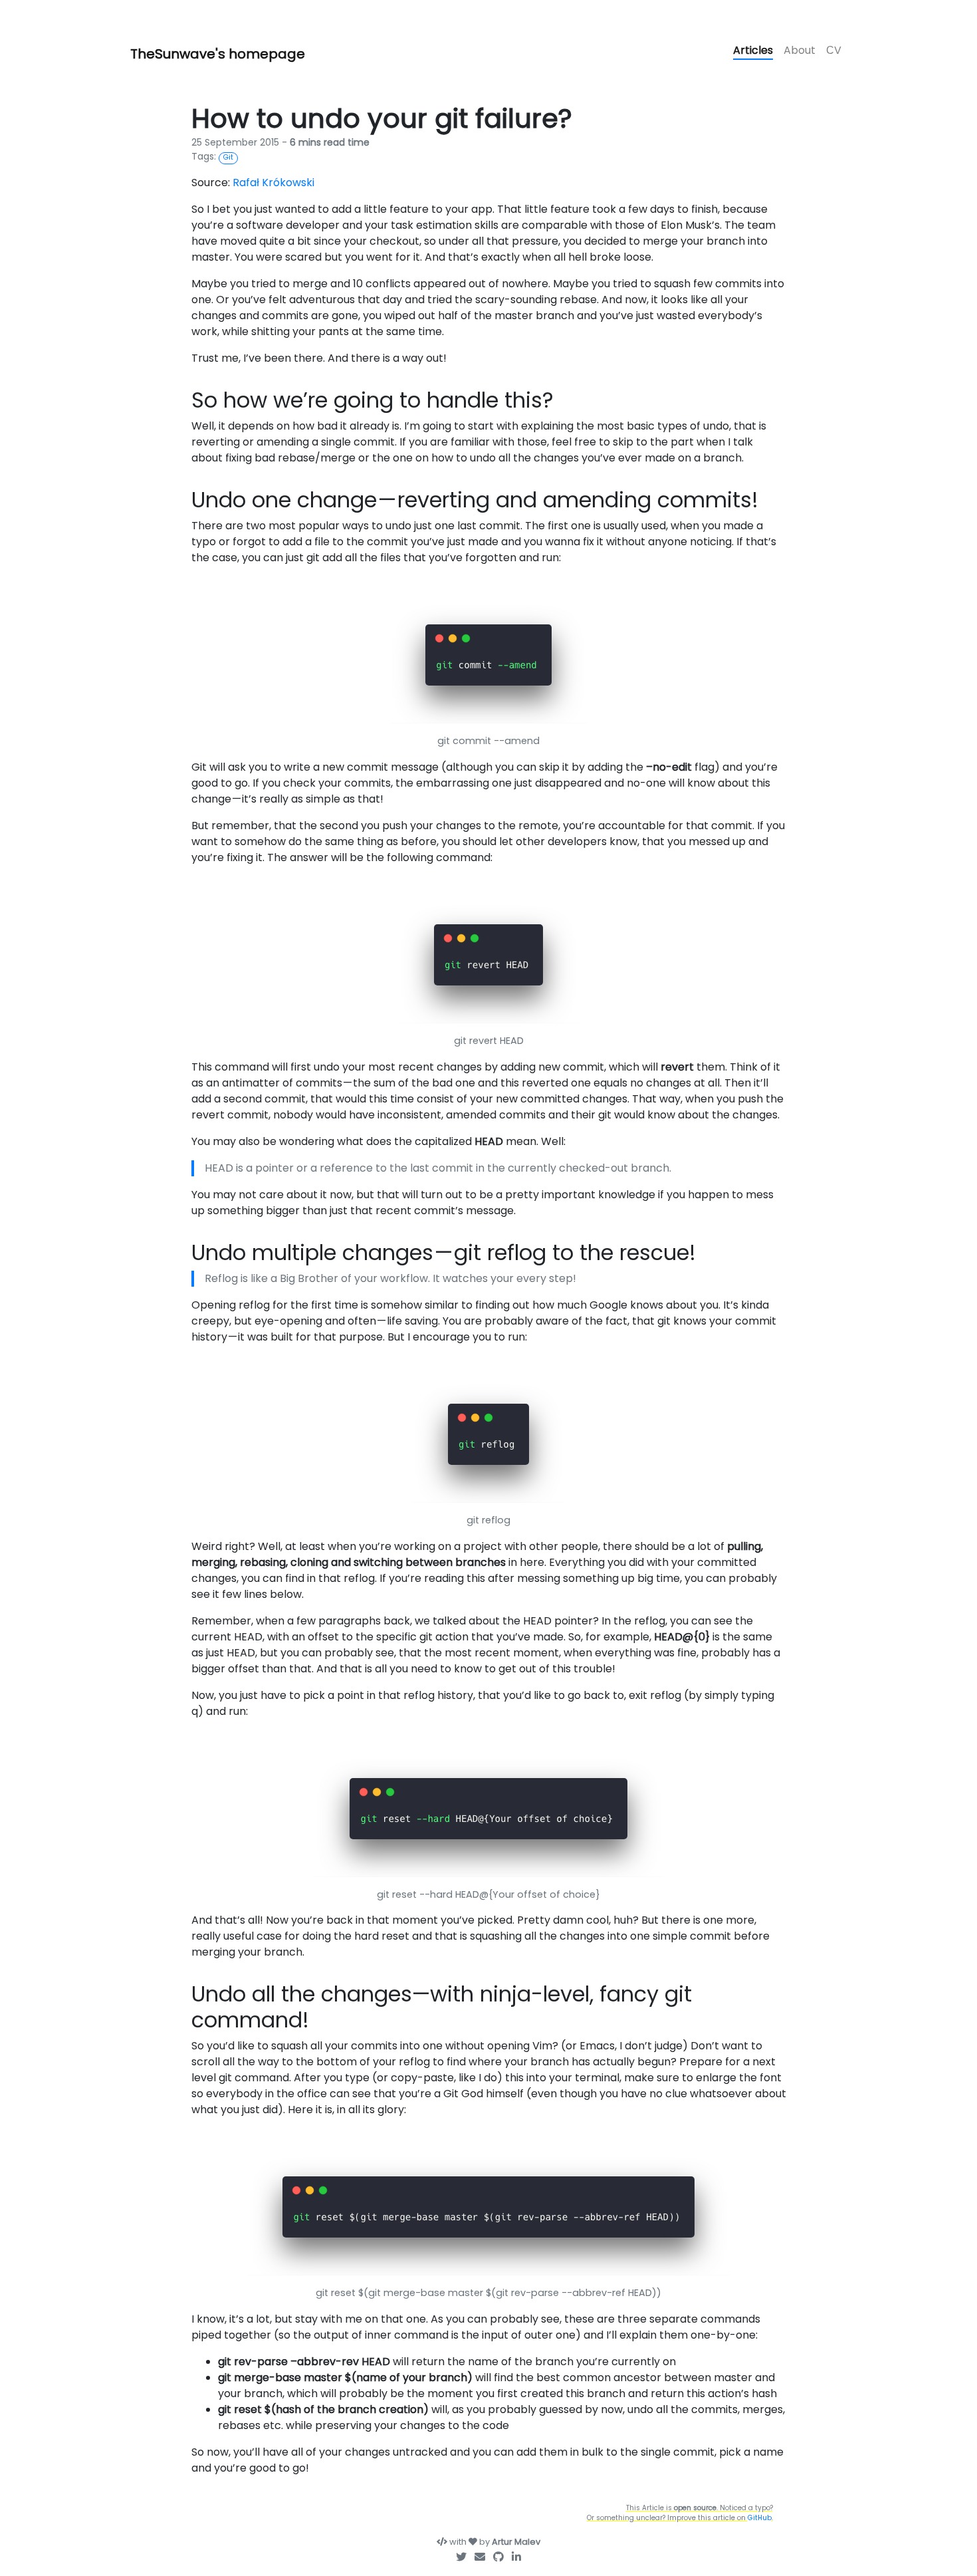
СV (834, 50)
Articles (753, 50)
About (800, 50)
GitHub (760, 2518)
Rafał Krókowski (273, 183)
